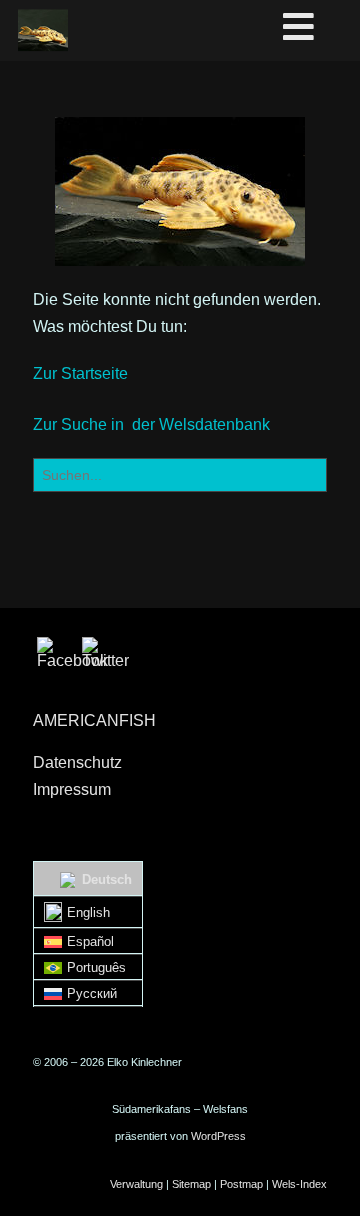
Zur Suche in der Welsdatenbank (151, 424)
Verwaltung (136, 1184)
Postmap (241, 1184)
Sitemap (191, 1184)
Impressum (72, 789)
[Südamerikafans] (43, 30)
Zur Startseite (80, 373)
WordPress (218, 1136)
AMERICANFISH (94, 720)
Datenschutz (77, 762)
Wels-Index (299, 1184)
